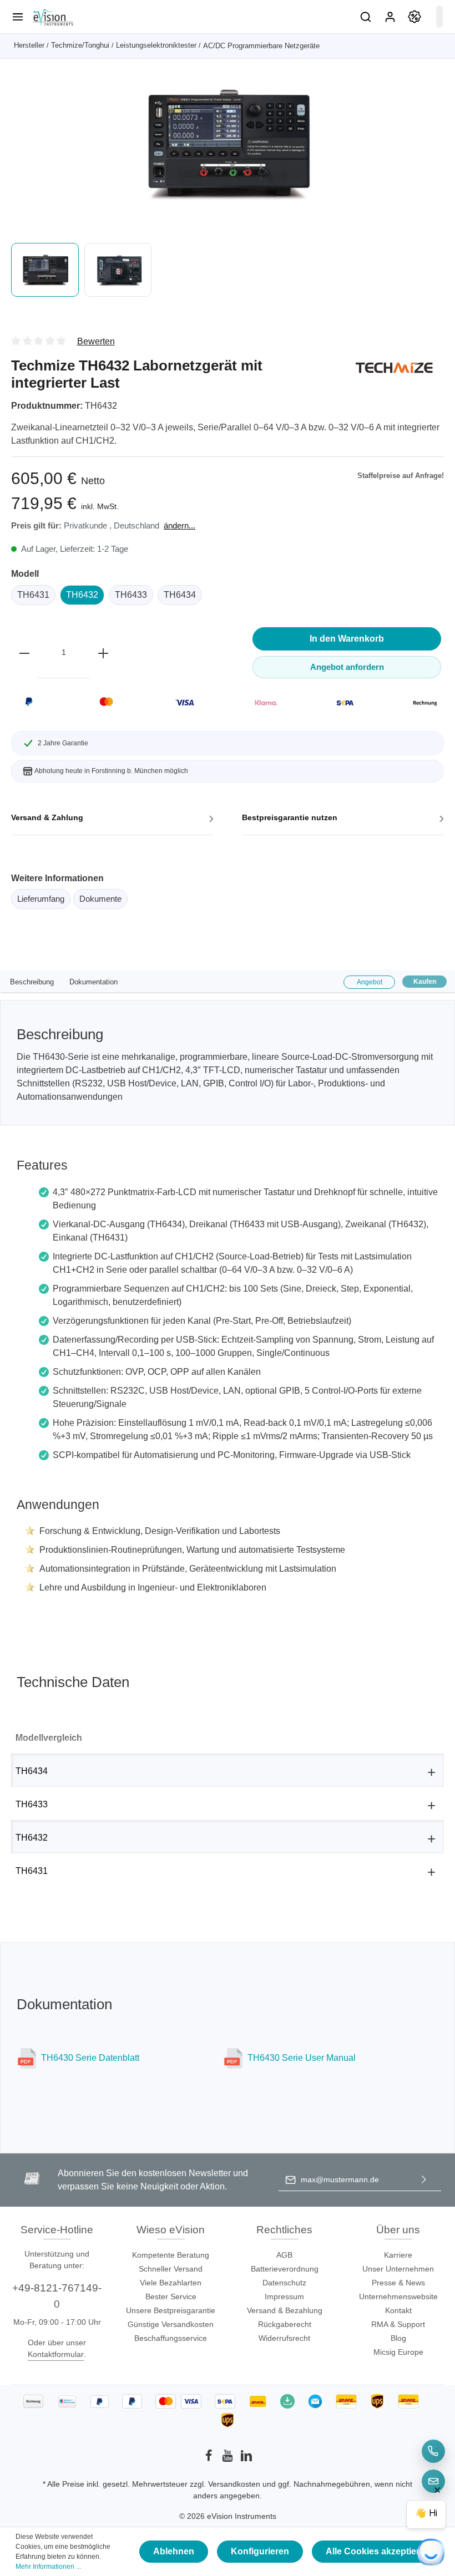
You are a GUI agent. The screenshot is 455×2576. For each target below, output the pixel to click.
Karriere (398, 2255)
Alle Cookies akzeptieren (378, 2551)
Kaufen (425, 982)
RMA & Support (398, 2324)
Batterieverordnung (285, 2269)
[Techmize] (394, 367)
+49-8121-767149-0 (57, 2296)
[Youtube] (229, 2459)
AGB (284, 2255)
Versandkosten (234, 2484)
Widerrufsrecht (284, 2338)
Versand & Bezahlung (285, 2310)
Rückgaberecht (285, 2324)
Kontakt (398, 2310)
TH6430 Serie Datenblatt (90, 2058)
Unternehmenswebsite (398, 2296)
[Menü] (18, 17)
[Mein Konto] (390, 17)
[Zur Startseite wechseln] (52, 17)
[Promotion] (414, 17)
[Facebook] (210, 2459)
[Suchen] (366, 17)
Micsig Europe (398, 2352)
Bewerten (96, 341)
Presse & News (398, 2283)
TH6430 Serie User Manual (302, 2058)
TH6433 (131, 595)
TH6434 (180, 595)
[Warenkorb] (439, 17)
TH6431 (33, 595)
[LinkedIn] (246, 2459)
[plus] (103, 653)
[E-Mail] (433, 2481)
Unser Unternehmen (398, 2269)
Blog (398, 2338)
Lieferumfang (41, 899)
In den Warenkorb (347, 639)
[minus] (24, 653)
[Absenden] (424, 2180)
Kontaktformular (56, 2354)
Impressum (284, 2296)
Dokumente (100, 899)
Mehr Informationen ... (48, 2567)
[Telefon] (433, 2451)
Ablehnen (174, 2551)
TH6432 (82, 595)
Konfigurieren (260, 2551)
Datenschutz (284, 2283)
